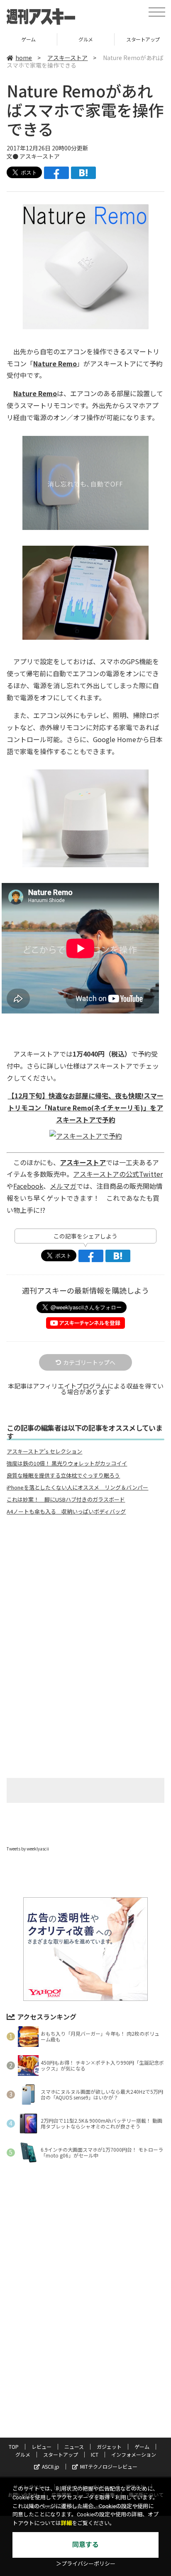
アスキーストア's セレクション (44, 1451)
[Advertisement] (85, 1591)
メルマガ (63, 1186)
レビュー (42, 2447)
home (24, 58)
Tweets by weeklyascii (28, 1849)
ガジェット (109, 2447)
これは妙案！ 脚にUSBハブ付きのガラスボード (66, 1500)
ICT (95, 2454)
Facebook (28, 1186)
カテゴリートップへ (89, 1362)
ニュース (74, 2447)
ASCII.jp (51, 2466)
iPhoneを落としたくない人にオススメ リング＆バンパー (77, 1488)
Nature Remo (35, 393)
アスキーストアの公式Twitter (118, 1174)
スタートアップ (86, 39)
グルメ (28, 39)
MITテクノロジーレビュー (109, 2466)
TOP (14, 2447)
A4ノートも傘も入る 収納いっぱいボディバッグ (66, 1512)
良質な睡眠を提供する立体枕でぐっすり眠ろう (63, 1475)
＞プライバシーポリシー (86, 2564)
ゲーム (142, 2447)
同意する (85, 2545)
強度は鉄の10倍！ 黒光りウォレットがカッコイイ (67, 1463)
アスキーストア (67, 58)
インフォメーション (134, 2454)
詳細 (66, 2523)
